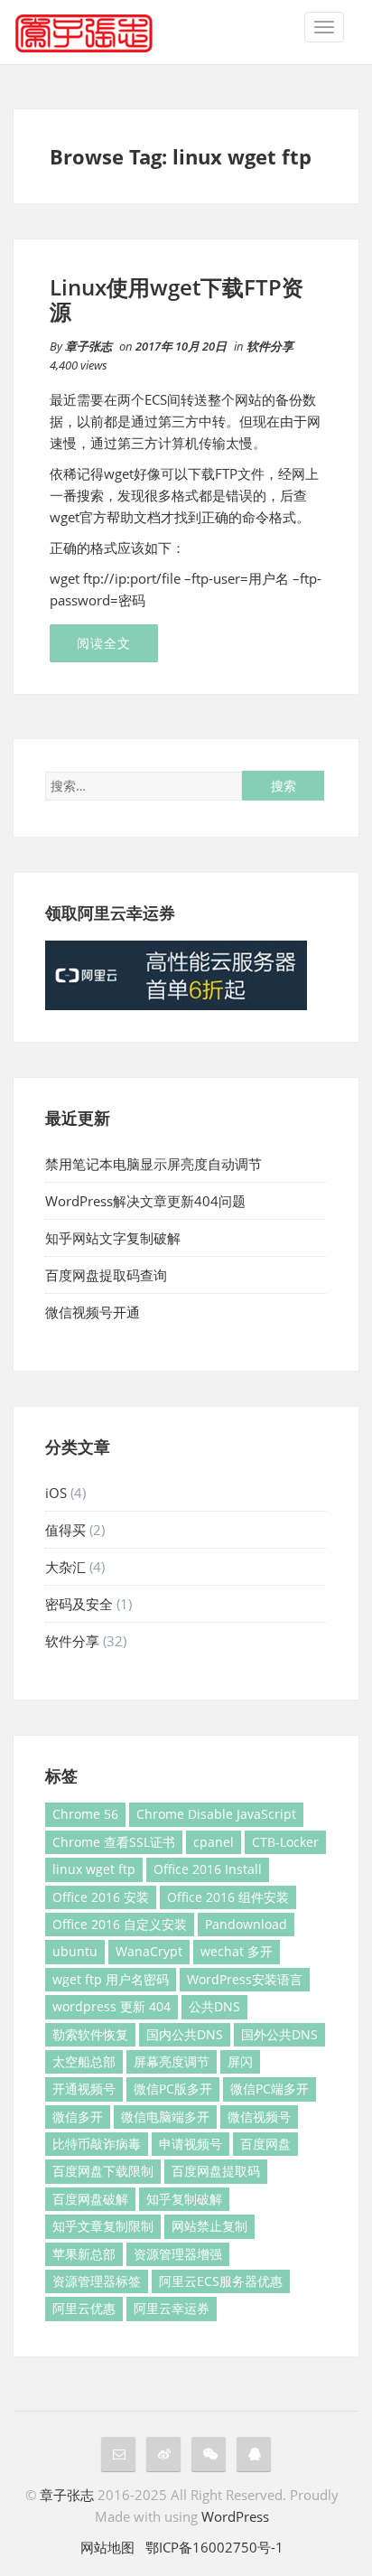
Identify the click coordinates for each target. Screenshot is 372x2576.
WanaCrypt (149, 1951)
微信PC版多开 (173, 2089)
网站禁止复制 (209, 2226)
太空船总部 (84, 2061)
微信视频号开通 (93, 1312)
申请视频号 (191, 2144)
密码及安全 (79, 1604)
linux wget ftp (94, 1869)
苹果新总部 (84, 2254)
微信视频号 (259, 2117)
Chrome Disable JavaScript (216, 1814)
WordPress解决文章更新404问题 (145, 1201)
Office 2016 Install (208, 1869)
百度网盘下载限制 (103, 2171)
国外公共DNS (279, 2034)
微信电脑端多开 (165, 2117)
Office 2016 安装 (101, 1897)
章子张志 (88, 346)
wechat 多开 (237, 1951)
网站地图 (107, 2547)
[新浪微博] (163, 2454)
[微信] (209, 2454)
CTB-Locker (285, 1842)
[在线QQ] (254, 2454)
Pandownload (246, 1924)
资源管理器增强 (178, 2254)
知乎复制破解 (184, 2199)
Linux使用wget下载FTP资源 (177, 299)
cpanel (214, 1842)
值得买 (65, 1530)
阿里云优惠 (84, 2308)
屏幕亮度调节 (172, 2061)
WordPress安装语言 (245, 1979)
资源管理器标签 (97, 2281)
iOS (56, 1493)
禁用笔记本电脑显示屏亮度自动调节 (153, 1164)
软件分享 (270, 346)
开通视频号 (84, 2089)
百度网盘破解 (90, 2199)
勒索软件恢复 (90, 2034)
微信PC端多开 (270, 2089)
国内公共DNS (185, 2034)
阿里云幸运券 (172, 2308)
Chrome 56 (85, 1814)
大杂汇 (65, 1567)
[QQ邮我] (118, 2454)
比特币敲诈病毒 (97, 2144)
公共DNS (214, 2006)
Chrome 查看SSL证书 (114, 1842)
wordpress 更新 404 (112, 2006)
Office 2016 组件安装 (228, 1897)
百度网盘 (265, 2144)
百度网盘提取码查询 (106, 1275)
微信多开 (78, 2117)
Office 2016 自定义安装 (120, 1924)
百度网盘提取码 (216, 2171)
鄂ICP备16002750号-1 (214, 2547)
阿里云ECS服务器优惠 (221, 2281)
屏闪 (240, 2061)
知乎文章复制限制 (103, 2226)
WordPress (235, 2516)
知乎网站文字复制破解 (113, 1238)
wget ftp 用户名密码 (111, 1979)
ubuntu (75, 1951)
